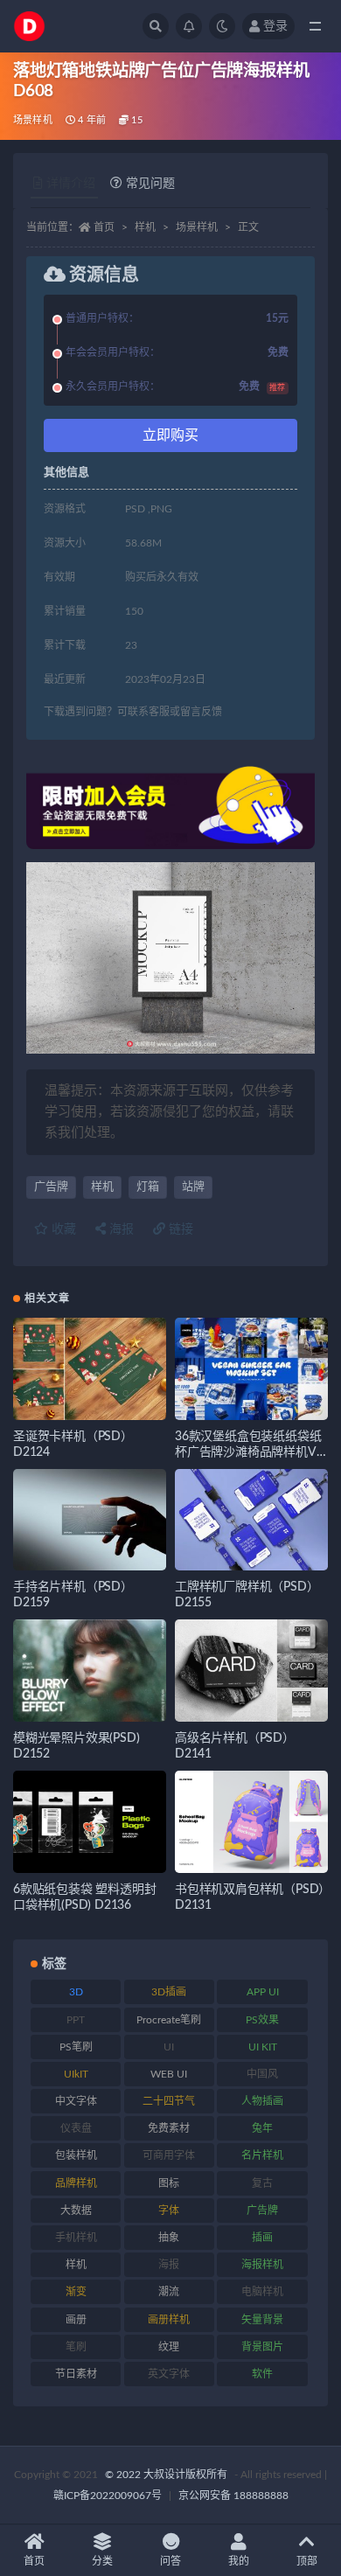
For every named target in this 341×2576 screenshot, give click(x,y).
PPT (76, 2020)
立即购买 (170, 435)
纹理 (169, 2347)
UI (169, 2047)
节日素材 (76, 2374)
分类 (102, 2561)
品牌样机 (76, 2183)
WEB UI (169, 2074)
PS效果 (262, 2020)
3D (76, 1992)
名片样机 (262, 2155)
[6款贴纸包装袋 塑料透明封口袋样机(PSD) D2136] (90, 1822)
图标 (169, 2183)
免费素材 (169, 2128)
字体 (169, 2210)
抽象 (169, 2238)
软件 (262, 2374)
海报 (120, 1229)
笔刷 (76, 2347)
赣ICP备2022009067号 (108, 2496)
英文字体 (169, 2374)
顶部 (307, 2561)
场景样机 (33, 120)
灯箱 (148, 1187)
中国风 (262, 2074)
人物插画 (262, 2101)
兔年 (262, 2128)
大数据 (76, 2210)
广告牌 (51, 1187)
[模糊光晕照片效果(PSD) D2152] (90, 1671)
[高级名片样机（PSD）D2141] (251, 1671)
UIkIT (76, 2074)
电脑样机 (262, 2292)
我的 (239, 2561)
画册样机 (169, 2320)
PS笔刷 (76, 2047)
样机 (145, 227)
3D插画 (169, 1992)
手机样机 (76, 2238)
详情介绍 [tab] (71, 184)
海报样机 (262, 2265)
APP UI (263, 1992)
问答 (170, 2561)
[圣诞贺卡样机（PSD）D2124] (90, 1369)
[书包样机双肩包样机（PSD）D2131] (251, 1822)
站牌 (193, 1187)
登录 (275, 26)
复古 (262, 2183)
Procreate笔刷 (169, 2020)
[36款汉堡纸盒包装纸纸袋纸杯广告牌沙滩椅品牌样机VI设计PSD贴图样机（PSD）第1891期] (251, 1369)
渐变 (76, 2292)
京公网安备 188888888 (233, 2496)
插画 (262, 2238)
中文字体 (76, 2101)
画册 (76, 2320)
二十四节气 (169, 2101)
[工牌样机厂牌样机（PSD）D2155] (251, 1520)
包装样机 (76, 2155)
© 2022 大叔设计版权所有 (167, 2475)
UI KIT (263, 2047)
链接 (179, 1229)
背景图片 (262, 2347)
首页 (104, 227)
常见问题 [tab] (150, 184)
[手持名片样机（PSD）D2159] (90, 1520)
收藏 (62, 1229)
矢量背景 (262, 2320)
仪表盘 (76, 2128)
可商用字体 (169, 2155)
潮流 (169, 2292)
